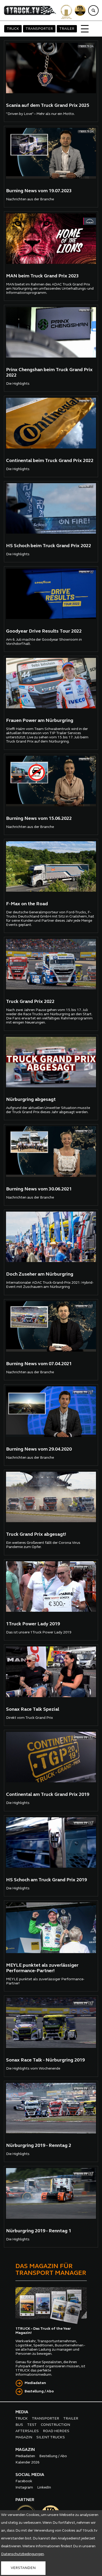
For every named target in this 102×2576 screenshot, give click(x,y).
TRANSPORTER (39, 29)
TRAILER (67, 29)
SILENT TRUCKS (51, 2437)
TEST (32, 2425)
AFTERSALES (27, 2431)
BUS (19, 2425)
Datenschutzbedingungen (22, 2554)
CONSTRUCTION (55, 2425)
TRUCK (13, 29)
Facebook (24, 2481)
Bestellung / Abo (39, 2391)
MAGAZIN (24, 2437)
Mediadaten (35, 2383)
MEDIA (22, 2412)
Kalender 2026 (27, 2463)
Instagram (24, 2488)
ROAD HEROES (56, 2431)
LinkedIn (44, 2488)
